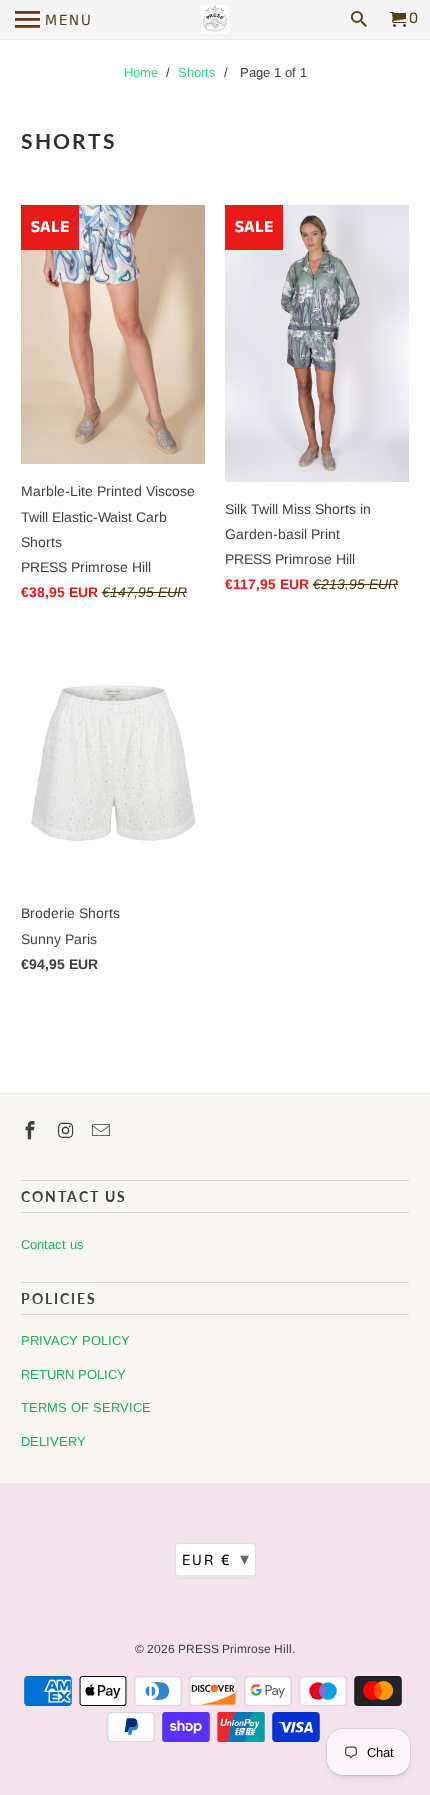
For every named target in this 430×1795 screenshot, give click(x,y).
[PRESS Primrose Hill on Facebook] (32, 1131)
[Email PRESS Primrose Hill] (103, 1131)
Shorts (197, 72)
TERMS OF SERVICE (86, 1407)
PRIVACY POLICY (75, 1340)
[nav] (54, 20)
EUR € (216, 1560)
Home (141, 72)
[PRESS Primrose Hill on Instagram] (68, 1131)
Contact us (52, 1244)
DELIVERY (53, 1441)
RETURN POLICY (73, 1374)
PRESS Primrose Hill (235, 1649)
